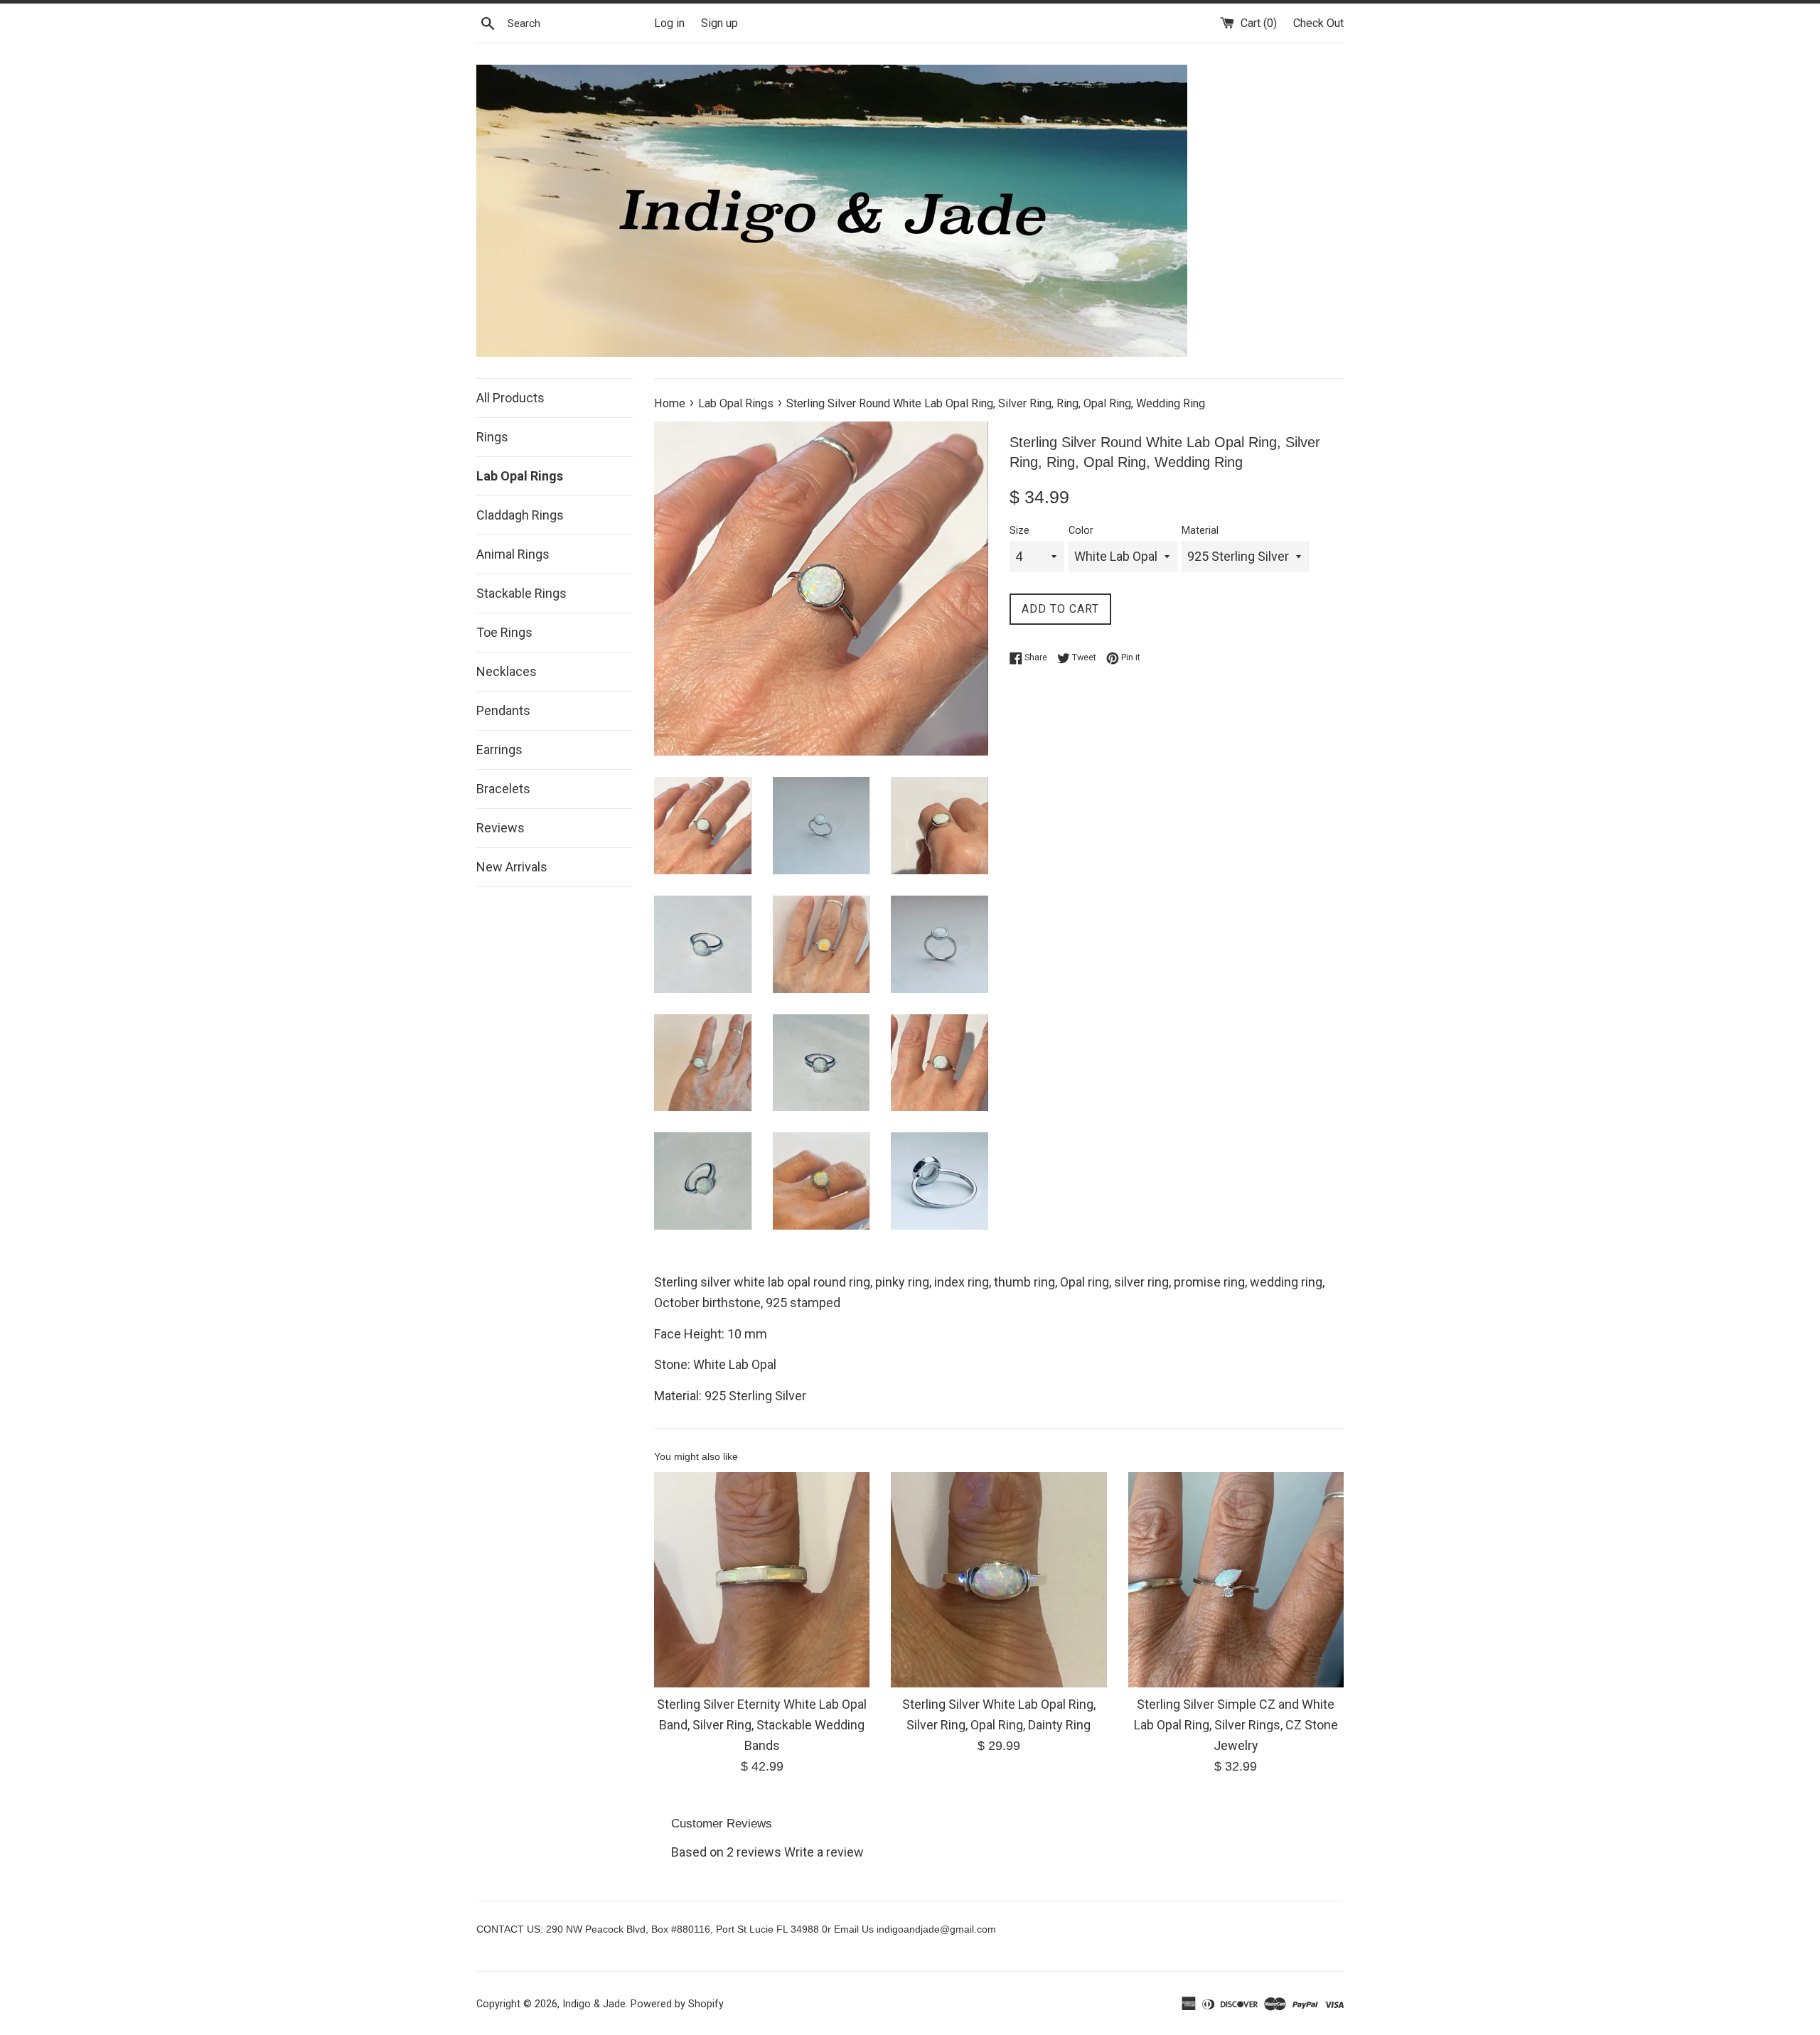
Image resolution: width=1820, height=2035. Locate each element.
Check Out (1318, 23)
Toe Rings (504, 632)
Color (1081, 531)
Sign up (719, 23)
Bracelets (503, 789)
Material (1200, 531)
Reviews (500, 828)
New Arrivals (512, 867)
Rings (492, 437)
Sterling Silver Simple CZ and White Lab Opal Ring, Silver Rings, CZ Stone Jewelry (1236, 1725)
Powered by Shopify (677, 2004)
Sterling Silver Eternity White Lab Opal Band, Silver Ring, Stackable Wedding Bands (762, 1725)
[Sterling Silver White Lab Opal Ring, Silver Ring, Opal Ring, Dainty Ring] (999, 1580)
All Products (510, 398)
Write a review (824, 1852)
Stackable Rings (521, 593)
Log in (669, 23)
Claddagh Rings (520, 515)
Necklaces (507, 671)
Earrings (499, 750)
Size (1019, 531)
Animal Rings (513, 554)
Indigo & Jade (594, 2004)
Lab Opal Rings (520, 476)
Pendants (503, 710)
